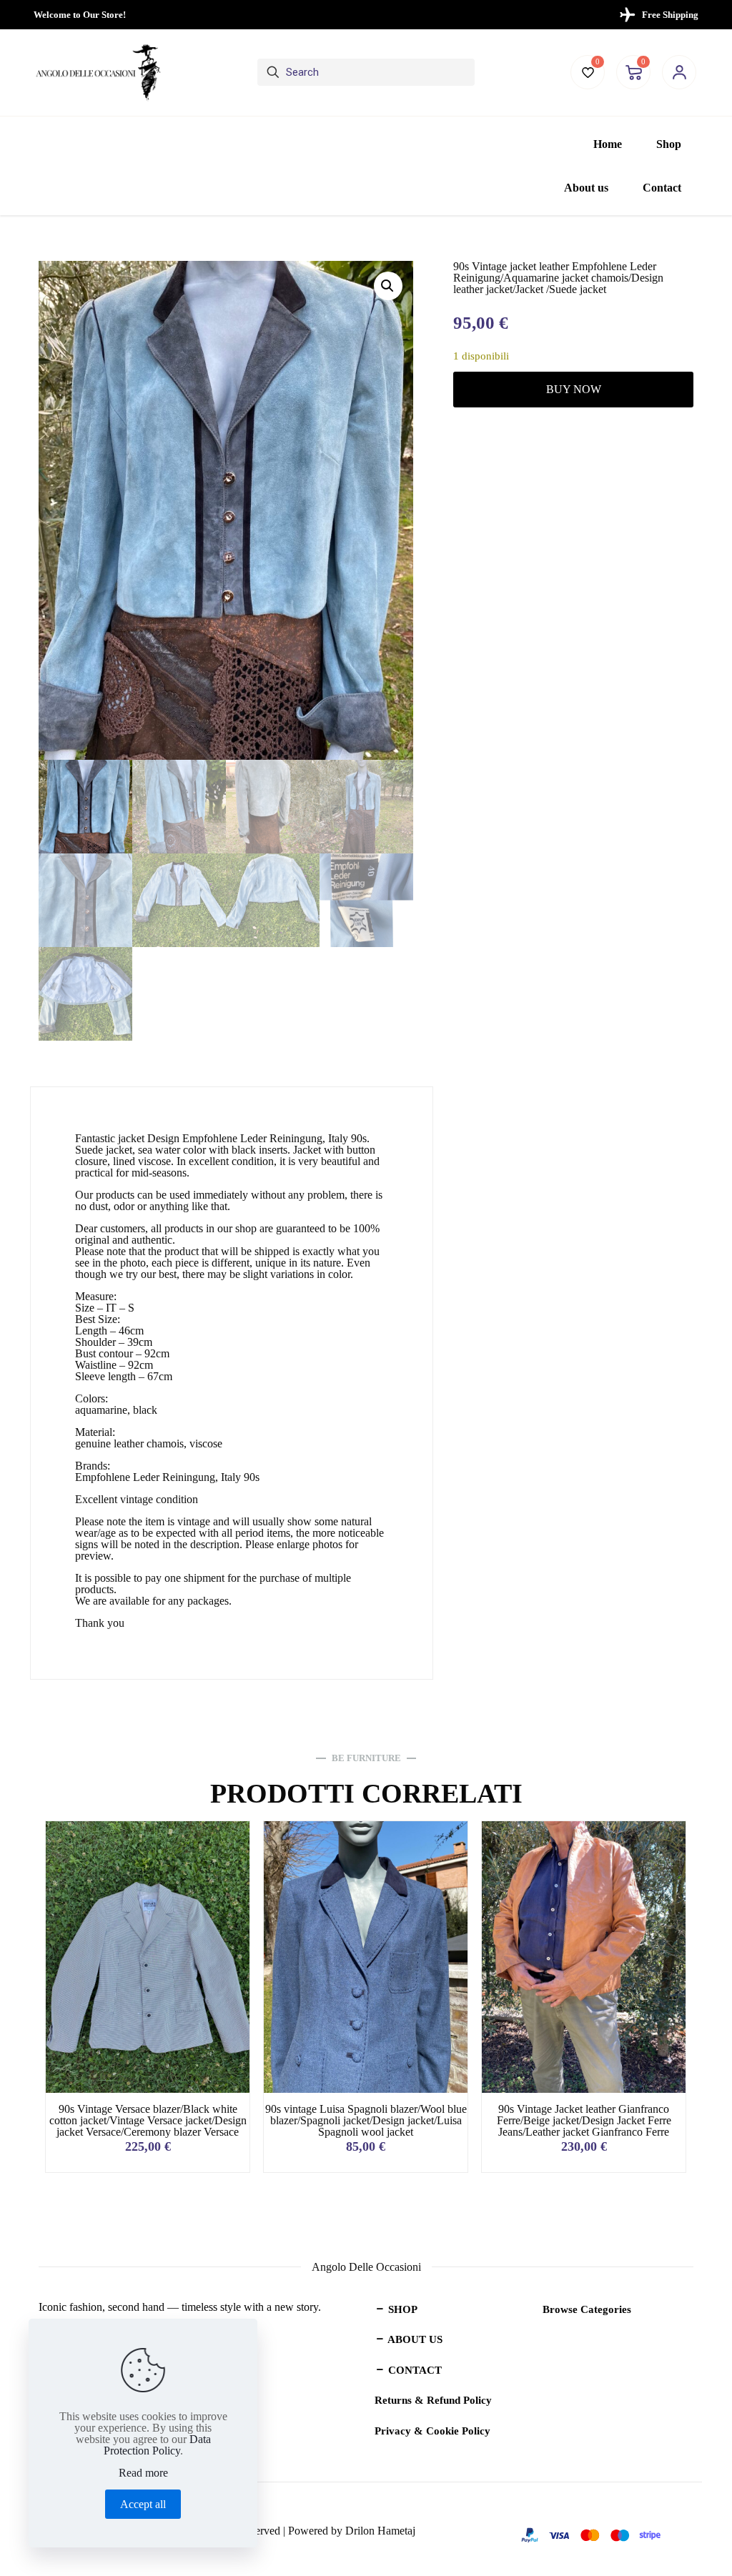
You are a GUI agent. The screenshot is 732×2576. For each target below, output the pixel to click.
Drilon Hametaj (380, 2531)
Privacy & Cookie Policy (432, 2431)
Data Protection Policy (157, 2445)
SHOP (401, 2309)
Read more (143, 2473)
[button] (388, 286)
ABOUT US (414, 2339)
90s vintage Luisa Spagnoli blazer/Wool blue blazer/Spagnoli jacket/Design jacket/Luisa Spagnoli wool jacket (366, 2120)
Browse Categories (587, 2309)
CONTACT (414, 2370)
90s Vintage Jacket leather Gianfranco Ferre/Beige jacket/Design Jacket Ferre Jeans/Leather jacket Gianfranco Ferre (584, 2120)
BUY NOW (574, 389)
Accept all (143, 2504)
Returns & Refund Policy (433, 2400)
